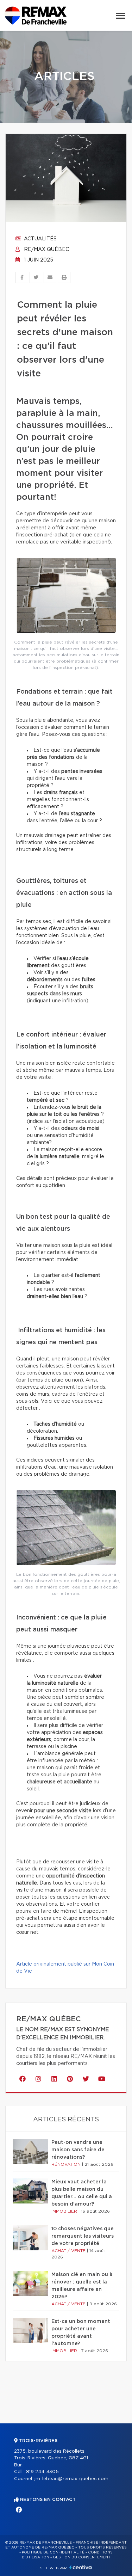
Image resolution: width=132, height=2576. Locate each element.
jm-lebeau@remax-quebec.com (71, 2479)
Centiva (81, 2567)
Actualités (40, 239)
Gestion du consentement (82, 2557)
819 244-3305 (42, 2472)
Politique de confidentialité (53, 2552)
